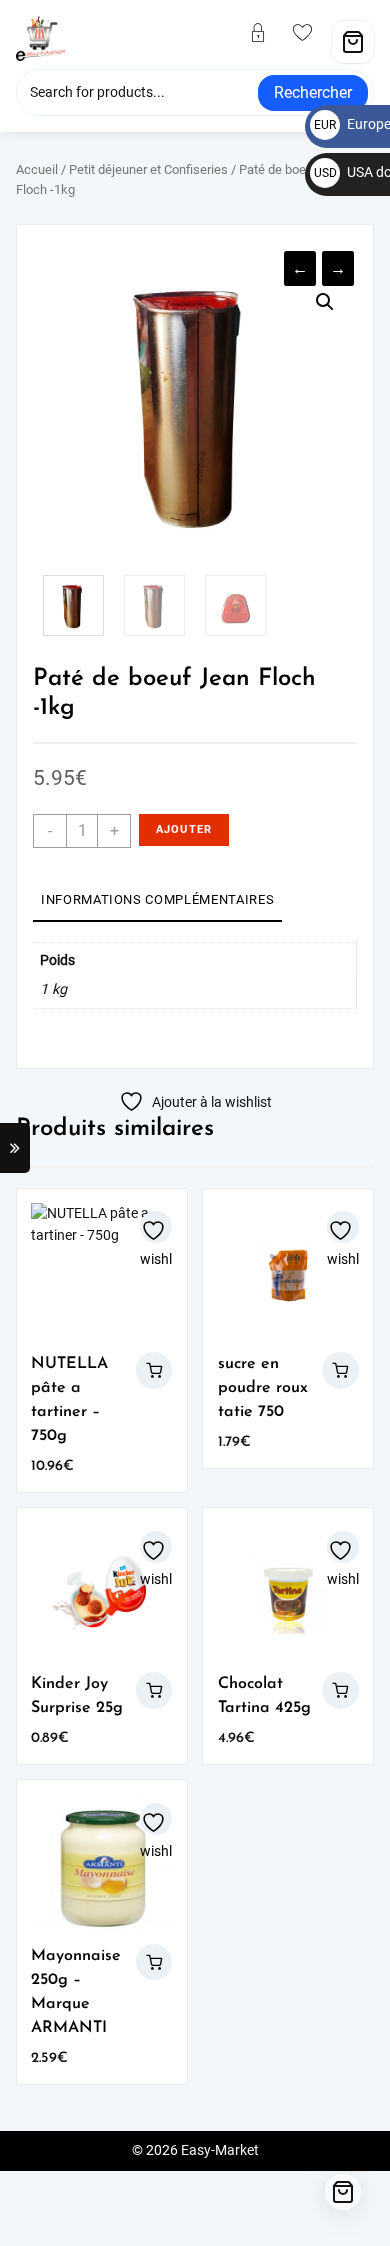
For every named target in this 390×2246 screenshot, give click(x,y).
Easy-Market (220, 2150)
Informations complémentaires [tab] (157, 899)
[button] (325, 302)
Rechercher (313, 92)
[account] (266, 34)
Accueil (37, 169)
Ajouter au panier (184, 834)
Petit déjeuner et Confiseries (148, 169)
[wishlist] (311, 34)
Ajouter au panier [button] (154, 1370)
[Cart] (353, 42)
